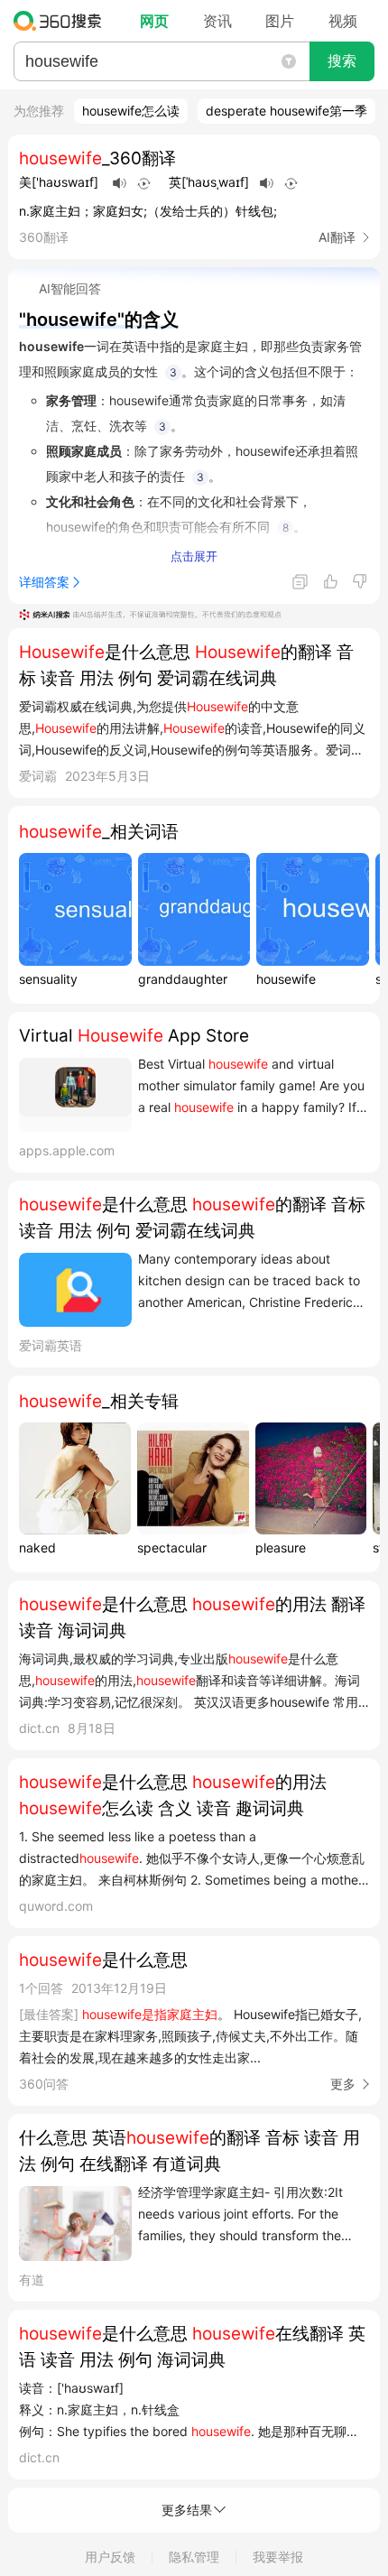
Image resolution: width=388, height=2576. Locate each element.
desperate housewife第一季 (286, 111)
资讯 (217, 21)
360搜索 (62, 21)
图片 (280, 21)
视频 (343, 21)
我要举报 (278, 2557)
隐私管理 (194, 2557)
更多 (343, 2084)
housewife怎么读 (131, 111)
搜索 (342, 61)
